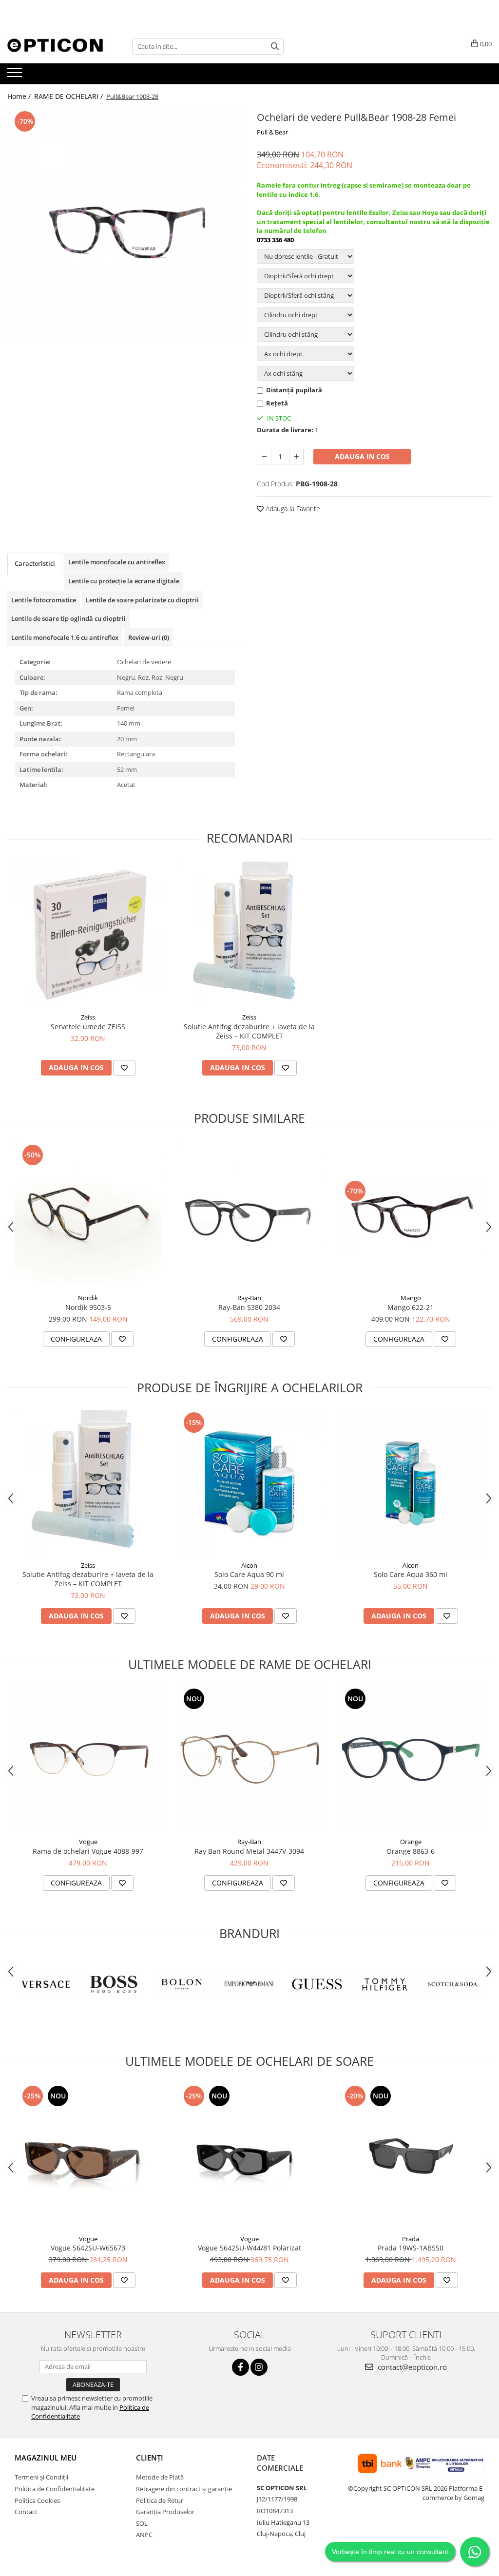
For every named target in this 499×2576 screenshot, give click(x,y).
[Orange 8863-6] (411, 1759)
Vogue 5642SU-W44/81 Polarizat (249, 2248)
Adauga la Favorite (292, 509)
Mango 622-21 (411, 1307)
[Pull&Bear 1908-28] (125, 226)
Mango (411, 1298)
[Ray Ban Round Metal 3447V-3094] (249, 1759)
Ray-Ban (249, 1298)
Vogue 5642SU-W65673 (88, 2248)
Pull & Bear (272, 132)
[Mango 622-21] (411, 1215)
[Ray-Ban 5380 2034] (249, 1215)
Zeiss (88, 1017)
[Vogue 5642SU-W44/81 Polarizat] (249, 2156)
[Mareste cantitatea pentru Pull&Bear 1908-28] (296, 457)
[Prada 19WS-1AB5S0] (411, 2156)
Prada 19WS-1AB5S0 (411, 2248)
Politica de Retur (160, 2500)
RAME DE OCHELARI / (69, 96)
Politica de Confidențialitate (55, 2489)
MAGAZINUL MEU (46, 2458)
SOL (142, 2523)
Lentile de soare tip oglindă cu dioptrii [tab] (68, 618)
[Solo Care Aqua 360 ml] (411, 1483)
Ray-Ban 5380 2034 (249, 1307)
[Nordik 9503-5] (88, 1215)
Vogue (88, 1842)
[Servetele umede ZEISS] (88, 935)
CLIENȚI (150, 2458)
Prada (411, 2239)
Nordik (88, 1298)
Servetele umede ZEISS (88, 1027)
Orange (411, 1842)
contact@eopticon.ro (411, 2367)
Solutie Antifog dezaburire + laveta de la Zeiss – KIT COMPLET (249, 1031)
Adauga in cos (362, 456)
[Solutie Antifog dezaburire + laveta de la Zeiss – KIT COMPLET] (249, 935)
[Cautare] (275, 47)
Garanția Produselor (165, 2512)
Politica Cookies (37, 2500)
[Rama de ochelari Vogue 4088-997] (88, 1759)
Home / (20, 96)
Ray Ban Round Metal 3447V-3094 (249, 1851)
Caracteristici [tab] (35, 563)
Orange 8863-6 (411, 1851)
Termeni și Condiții (41, 2477)
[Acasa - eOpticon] (56, 46)
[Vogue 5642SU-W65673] (88, 2156)
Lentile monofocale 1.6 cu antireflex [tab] (65, 637)
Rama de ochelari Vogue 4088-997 (88, 1851)
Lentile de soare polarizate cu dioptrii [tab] (142, 600)
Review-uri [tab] (149, 637)
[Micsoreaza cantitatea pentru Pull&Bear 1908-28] (264, 457)
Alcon (249, 1565)
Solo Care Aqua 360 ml (411, 1574)
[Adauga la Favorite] (124, 1068)
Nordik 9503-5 (88, 1307)
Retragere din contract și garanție (184, 2489)
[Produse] (16, 76)
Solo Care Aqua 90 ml (249, 1574)
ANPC (144, 2535)
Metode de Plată (160, 2477)
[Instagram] (259, 2367)
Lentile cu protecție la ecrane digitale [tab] (124, 581)
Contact (26, 2512)
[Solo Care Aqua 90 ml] (249, 1483)
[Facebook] (240, 2367)
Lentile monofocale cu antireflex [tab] (117, 562)
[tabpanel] (125, 226)
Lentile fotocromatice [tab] (44, 600)
